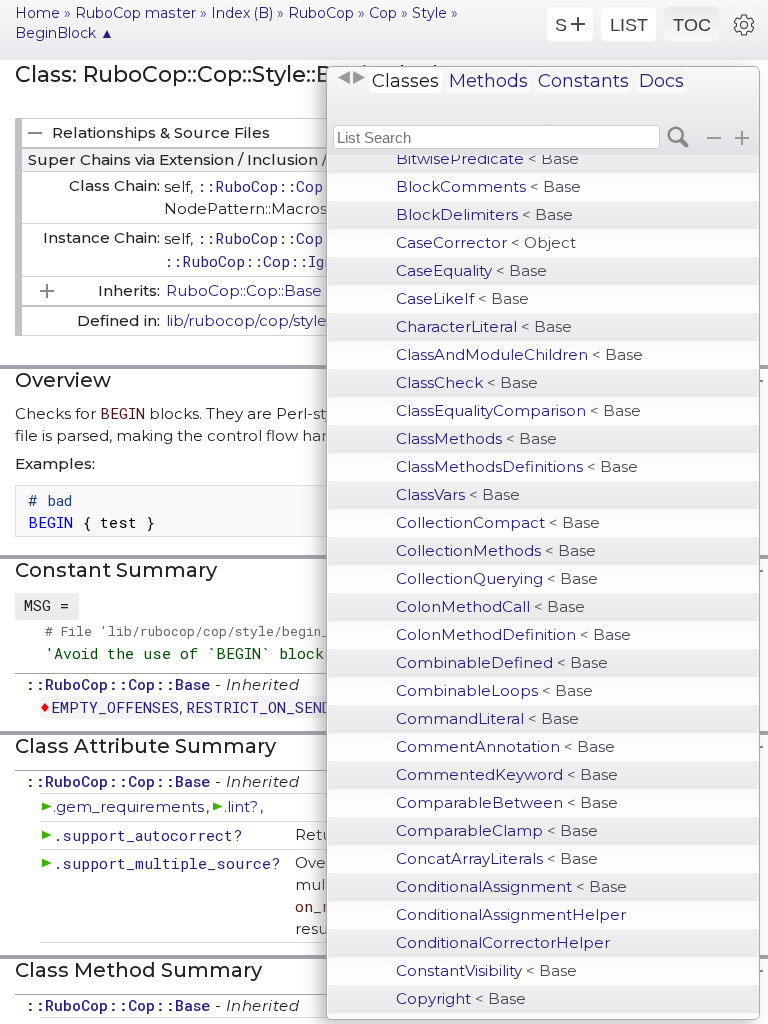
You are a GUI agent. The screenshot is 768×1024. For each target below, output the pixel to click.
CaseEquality (471, 270)
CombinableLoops (494, 690)
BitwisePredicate (487, 158)
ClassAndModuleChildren (519, 354)
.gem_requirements (128, 806)
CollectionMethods (496, 550)
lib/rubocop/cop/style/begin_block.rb (306, 320)
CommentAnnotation (505, 746)
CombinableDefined (502, 662)
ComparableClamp (497, 830)
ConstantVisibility (486, 970)
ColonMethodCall (490, 606)
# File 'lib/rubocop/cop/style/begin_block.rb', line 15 (258, 631)
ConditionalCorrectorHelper (503, 942)
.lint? (241, 806)
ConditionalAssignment (511, 886)
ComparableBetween (507, 802)
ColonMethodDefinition (513, 634)
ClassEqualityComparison (518, 410)
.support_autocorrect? (147, 835)
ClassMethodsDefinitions (517, 466)
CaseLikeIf (462, 298)
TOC (692, 25)
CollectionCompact (498, 522)
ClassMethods (476, 438)
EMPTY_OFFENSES (115, 707)
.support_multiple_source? (166, 863)
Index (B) (242, 13)
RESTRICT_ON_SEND (258, 707)
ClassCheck (467, 382)
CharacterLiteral (484, 326)
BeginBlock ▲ (64, 33)
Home (37, 13)
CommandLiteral (487, 718)
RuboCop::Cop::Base (244, 290)
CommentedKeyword (507, 774)
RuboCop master (135, 13)
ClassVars (458, 494)
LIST (629, 25)
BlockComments (488, 186)
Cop (383, 13)
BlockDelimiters (484, 214)
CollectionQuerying (497, 578)
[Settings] (744, 24)
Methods (488, 81)
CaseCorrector (486, 242)
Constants (583, 81)
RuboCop (321, 13)
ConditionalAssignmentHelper (511, 914)
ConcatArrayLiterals (497, 858)
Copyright (461, 998)
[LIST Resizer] (351, 78)
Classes (405, 81)
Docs (661, 81)
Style (429, 13)
